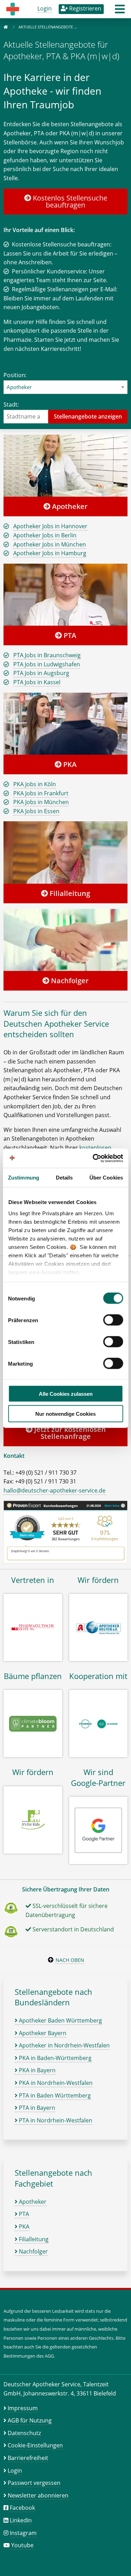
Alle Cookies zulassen (66, 1394)
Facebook (22, 2508)
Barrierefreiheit (28, 2458)
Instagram (23, 2533)
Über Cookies (106, 1178)
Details (64, 1178)
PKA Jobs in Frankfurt (41, 793)
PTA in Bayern (36, 2108)
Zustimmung (24, 1178)
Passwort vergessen (34, 2483)
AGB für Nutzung (30, 2420)
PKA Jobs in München (41, 802)
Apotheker (69, 506)
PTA (69, 635)
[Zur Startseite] (6, 27)
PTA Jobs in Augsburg (41, 673)
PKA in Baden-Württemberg (54, 2058)
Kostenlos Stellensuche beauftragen (69, 201)
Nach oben (70, 1960)
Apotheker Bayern (42, 2033)
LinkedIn (21, 2520)
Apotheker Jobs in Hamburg (50, 553)
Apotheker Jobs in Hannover (50, 526)
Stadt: (11, 405)
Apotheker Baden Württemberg (60, 2020)
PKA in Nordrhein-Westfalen (55, 2083)
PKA (69, 764)
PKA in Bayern (37, 2070)
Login (45, 8)
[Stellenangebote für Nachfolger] (65, 940)
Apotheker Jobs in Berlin (45, 535)
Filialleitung (69, 893)
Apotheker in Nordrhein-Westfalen (64, 2045)
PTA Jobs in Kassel (37, 682)
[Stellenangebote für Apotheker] (65, 465)
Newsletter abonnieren (38, 2495)
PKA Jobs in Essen (36, 811)
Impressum (23, 2408)
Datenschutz (24, 2433)
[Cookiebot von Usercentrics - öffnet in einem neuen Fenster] (93, 1158)
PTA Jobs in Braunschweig (47, 655)
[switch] (113, 1320)
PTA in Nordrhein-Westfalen (55, 2120)
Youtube (22, 2545)
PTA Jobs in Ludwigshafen (47, 664)
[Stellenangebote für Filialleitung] (65, 852)
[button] (120, 11)
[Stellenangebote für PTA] (65, 594)
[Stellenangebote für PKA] (65, 723)
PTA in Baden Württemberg (54, 2095)
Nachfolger (69, 981)
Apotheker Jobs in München (50, 544)
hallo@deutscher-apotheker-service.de (54, 1490)
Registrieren (85, 8)
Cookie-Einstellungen (35, 2445)
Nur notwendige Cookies (65, 1413)
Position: (15, 375)
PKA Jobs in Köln (35, 784)
